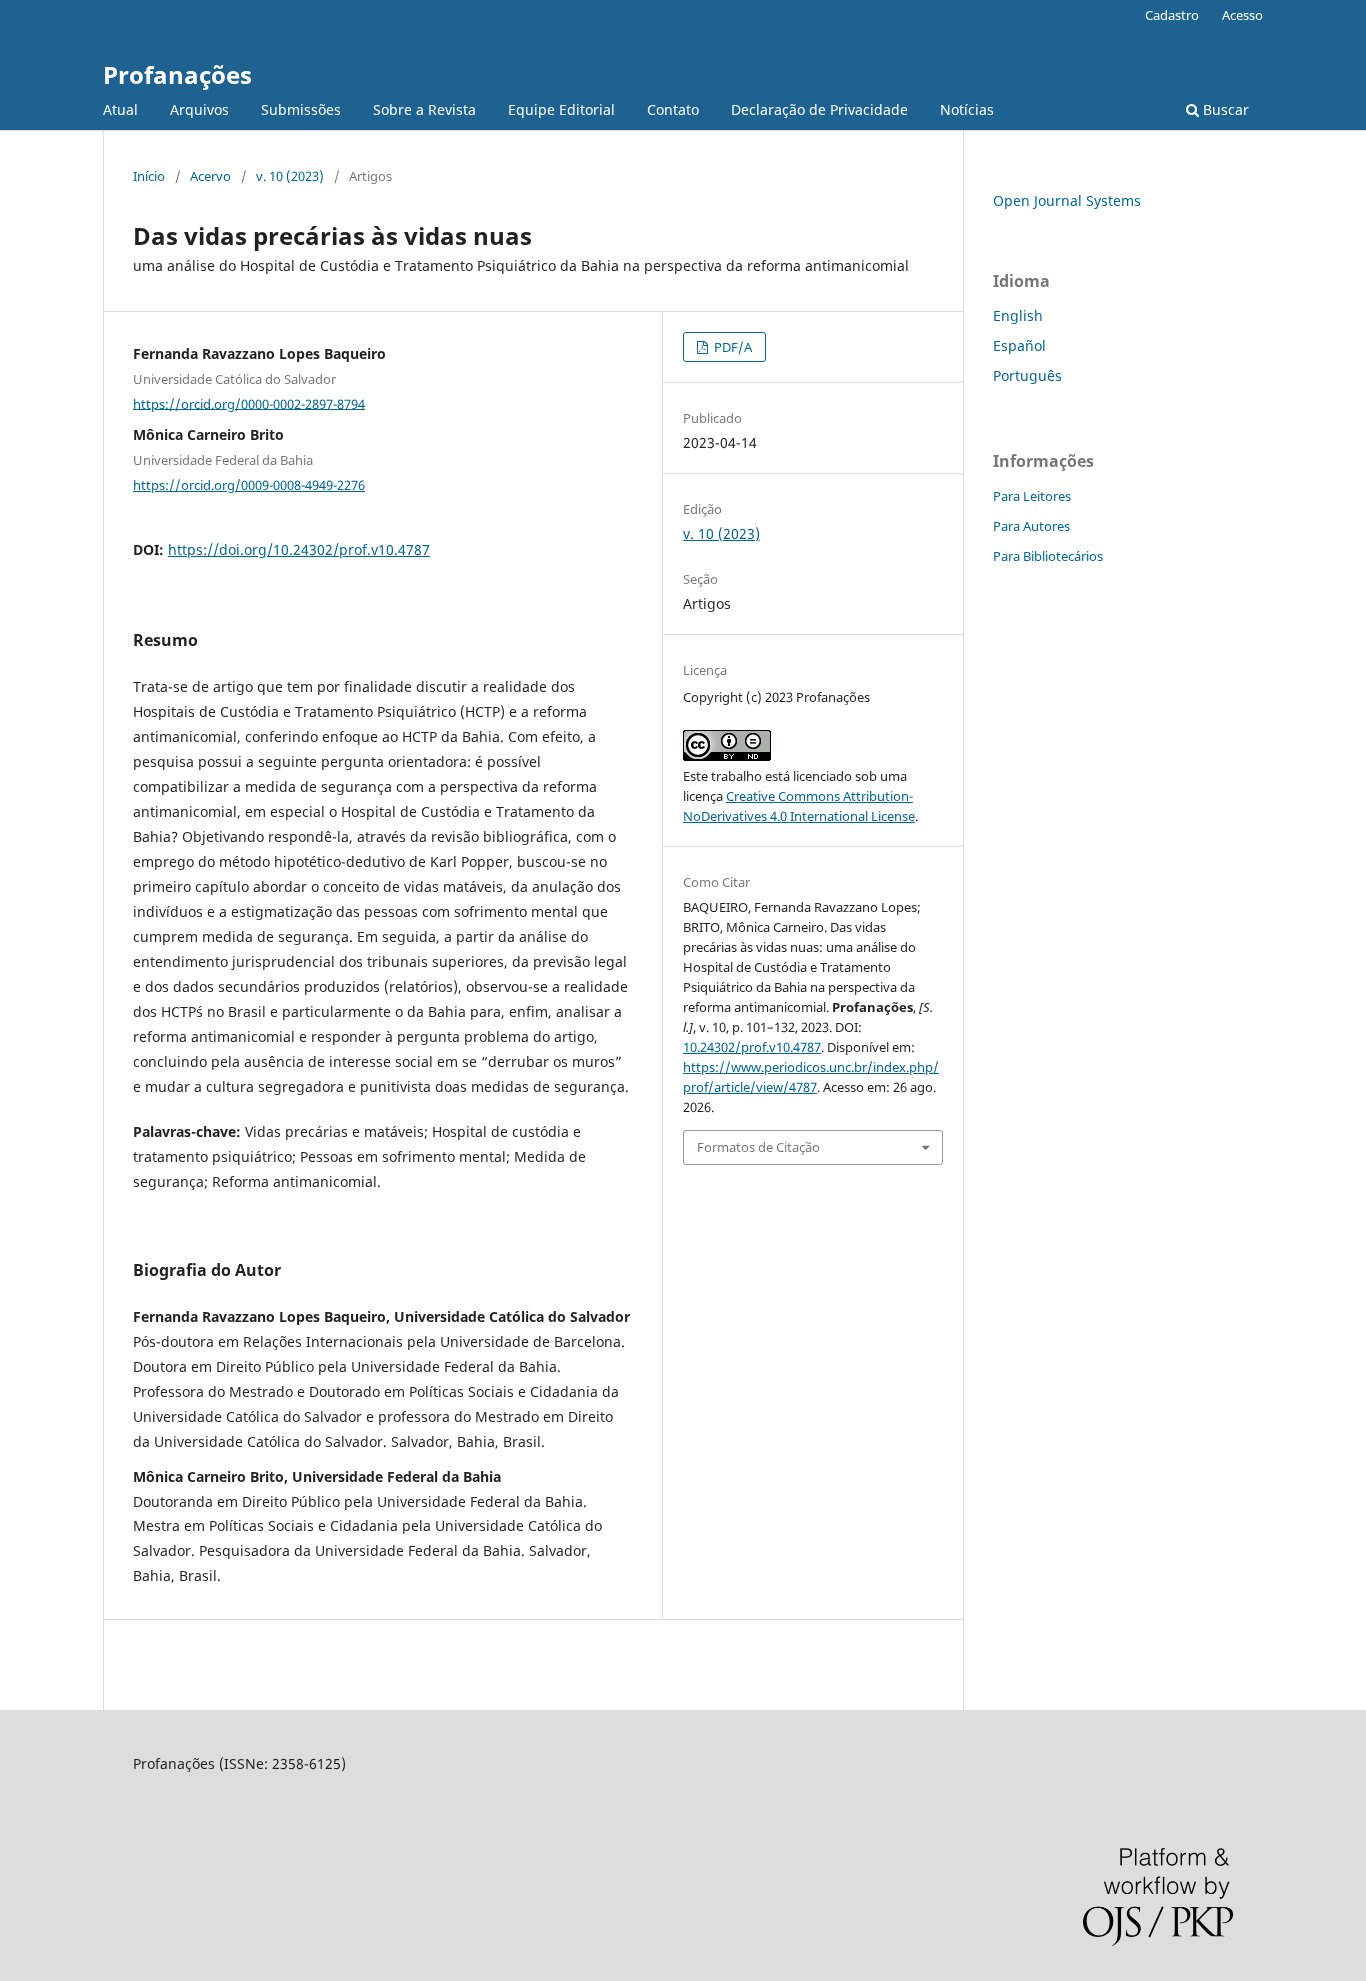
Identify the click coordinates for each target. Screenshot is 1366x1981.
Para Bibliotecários (1048, 556)
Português (1027, 375)
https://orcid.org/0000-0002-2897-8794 (249, 403)
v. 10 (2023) (290, 176)
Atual (120, 109)
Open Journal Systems (1067, 200)
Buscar (1224, 109)
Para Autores (1031, 526)
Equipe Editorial (561, 109)
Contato (673, 109)
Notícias (967, 109)
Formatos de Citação (758, 1147)
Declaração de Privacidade (819, 109)
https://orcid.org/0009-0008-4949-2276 (249, 485)
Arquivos (199, 109)
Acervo (210, 176)
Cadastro (1172, 15)
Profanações (177, 74)
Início (149, 176)
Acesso (1242, 15)
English (1018, 315)
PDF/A (731, 347)
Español (1019, 345)
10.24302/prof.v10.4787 (752, 1047)
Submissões (301, 109)
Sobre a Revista (424, 109)
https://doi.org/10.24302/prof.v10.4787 (299, 549)
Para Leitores (1032, 496)
